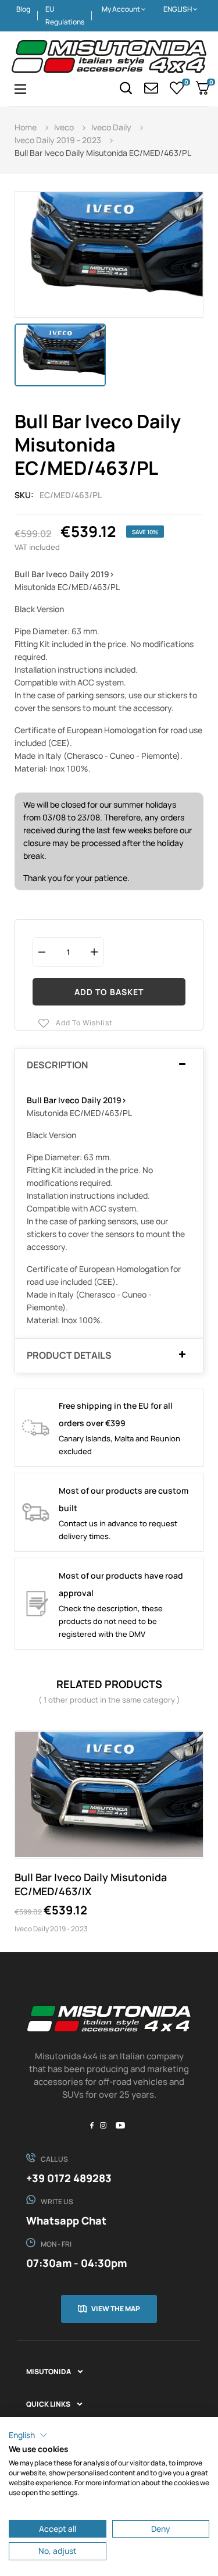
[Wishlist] (177, 88)
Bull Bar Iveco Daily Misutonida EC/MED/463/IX (91, 1884)
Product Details (69, 1356)
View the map (116, 2309)
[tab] (109, 1065)
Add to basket (109, 992)
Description (57, 1065)
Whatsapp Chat (66, 2220)
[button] (28, 2435)
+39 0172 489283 (69, 2178)
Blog (23, 9)
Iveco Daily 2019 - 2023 (51, 1929)
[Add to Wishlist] (192, 1742)
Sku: (24, 495)
